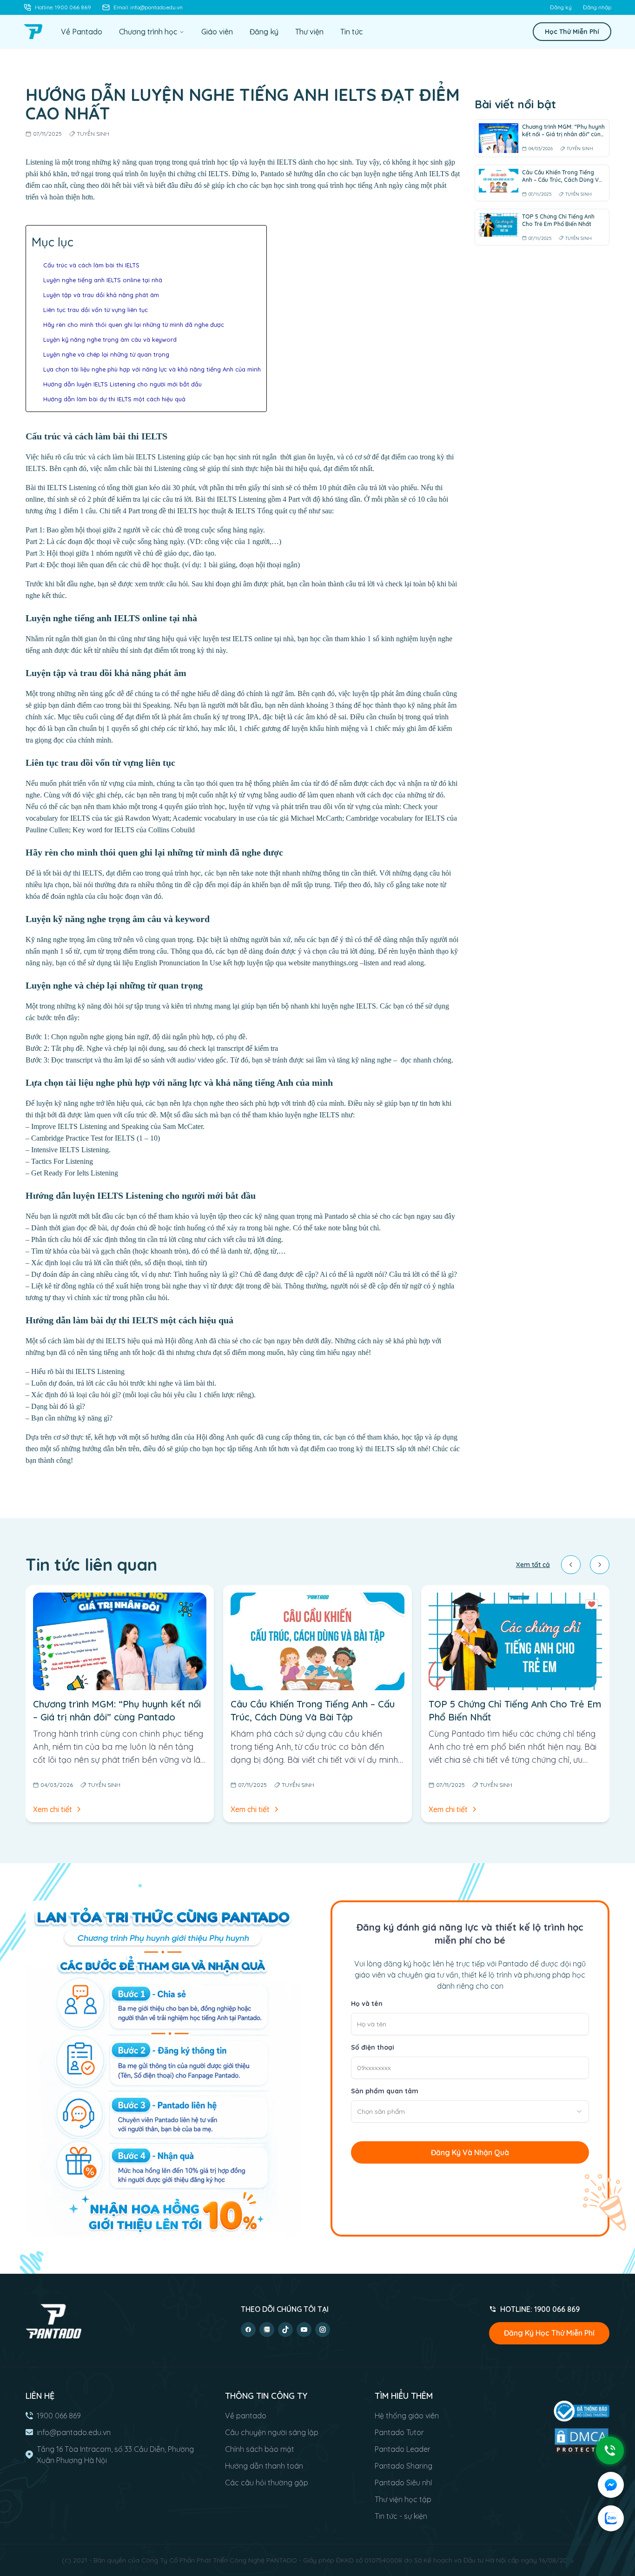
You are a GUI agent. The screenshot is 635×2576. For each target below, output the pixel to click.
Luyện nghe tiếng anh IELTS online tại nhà (103, 280)
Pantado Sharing (403, 2466)
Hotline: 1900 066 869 (63, 7)
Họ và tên (367, 2004)
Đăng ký (561, 7)
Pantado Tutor (399, 2432)
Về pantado (246, 2416)
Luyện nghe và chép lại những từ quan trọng (106, 354)
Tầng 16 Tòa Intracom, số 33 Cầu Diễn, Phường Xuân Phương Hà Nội (115, 2455)
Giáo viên (217, 32)
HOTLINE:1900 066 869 (540, 2309)
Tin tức (351, 32)
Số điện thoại (373, 2047)
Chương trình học (148, 32)
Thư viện (309, 32)
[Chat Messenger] (611, 2485)
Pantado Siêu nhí (403, 2483)
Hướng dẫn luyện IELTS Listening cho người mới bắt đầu (123, 384)
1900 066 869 (59, 2416)
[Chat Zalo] (611, 2518)
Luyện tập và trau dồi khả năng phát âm (101, 295)
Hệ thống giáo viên (407, 2416)
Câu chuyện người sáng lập (272, 2432)
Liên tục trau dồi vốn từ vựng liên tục (96, 310)
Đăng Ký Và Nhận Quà (470, 2152)
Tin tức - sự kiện (401, 2516)
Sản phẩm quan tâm (385, 2091)
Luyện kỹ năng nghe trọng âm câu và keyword (110, 339)
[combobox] (470, 2111)
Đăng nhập (597, 7)
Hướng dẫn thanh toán (264, 2466)
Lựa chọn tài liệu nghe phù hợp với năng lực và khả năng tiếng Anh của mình (152, 369)
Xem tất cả (533, 1565)
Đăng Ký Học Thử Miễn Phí (549, 2333)
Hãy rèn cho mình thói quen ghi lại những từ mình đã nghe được (134, 325)
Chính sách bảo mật (260, 2449)
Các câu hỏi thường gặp (267, 2483)
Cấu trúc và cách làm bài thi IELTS (91, 265)
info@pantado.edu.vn (74, 2432)
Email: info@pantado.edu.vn (148, 7)
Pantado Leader (403, 2449)
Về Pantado (82, 32)
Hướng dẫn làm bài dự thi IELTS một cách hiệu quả (114, 399)
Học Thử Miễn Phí (572, 32)
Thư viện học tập (403, 2499)
